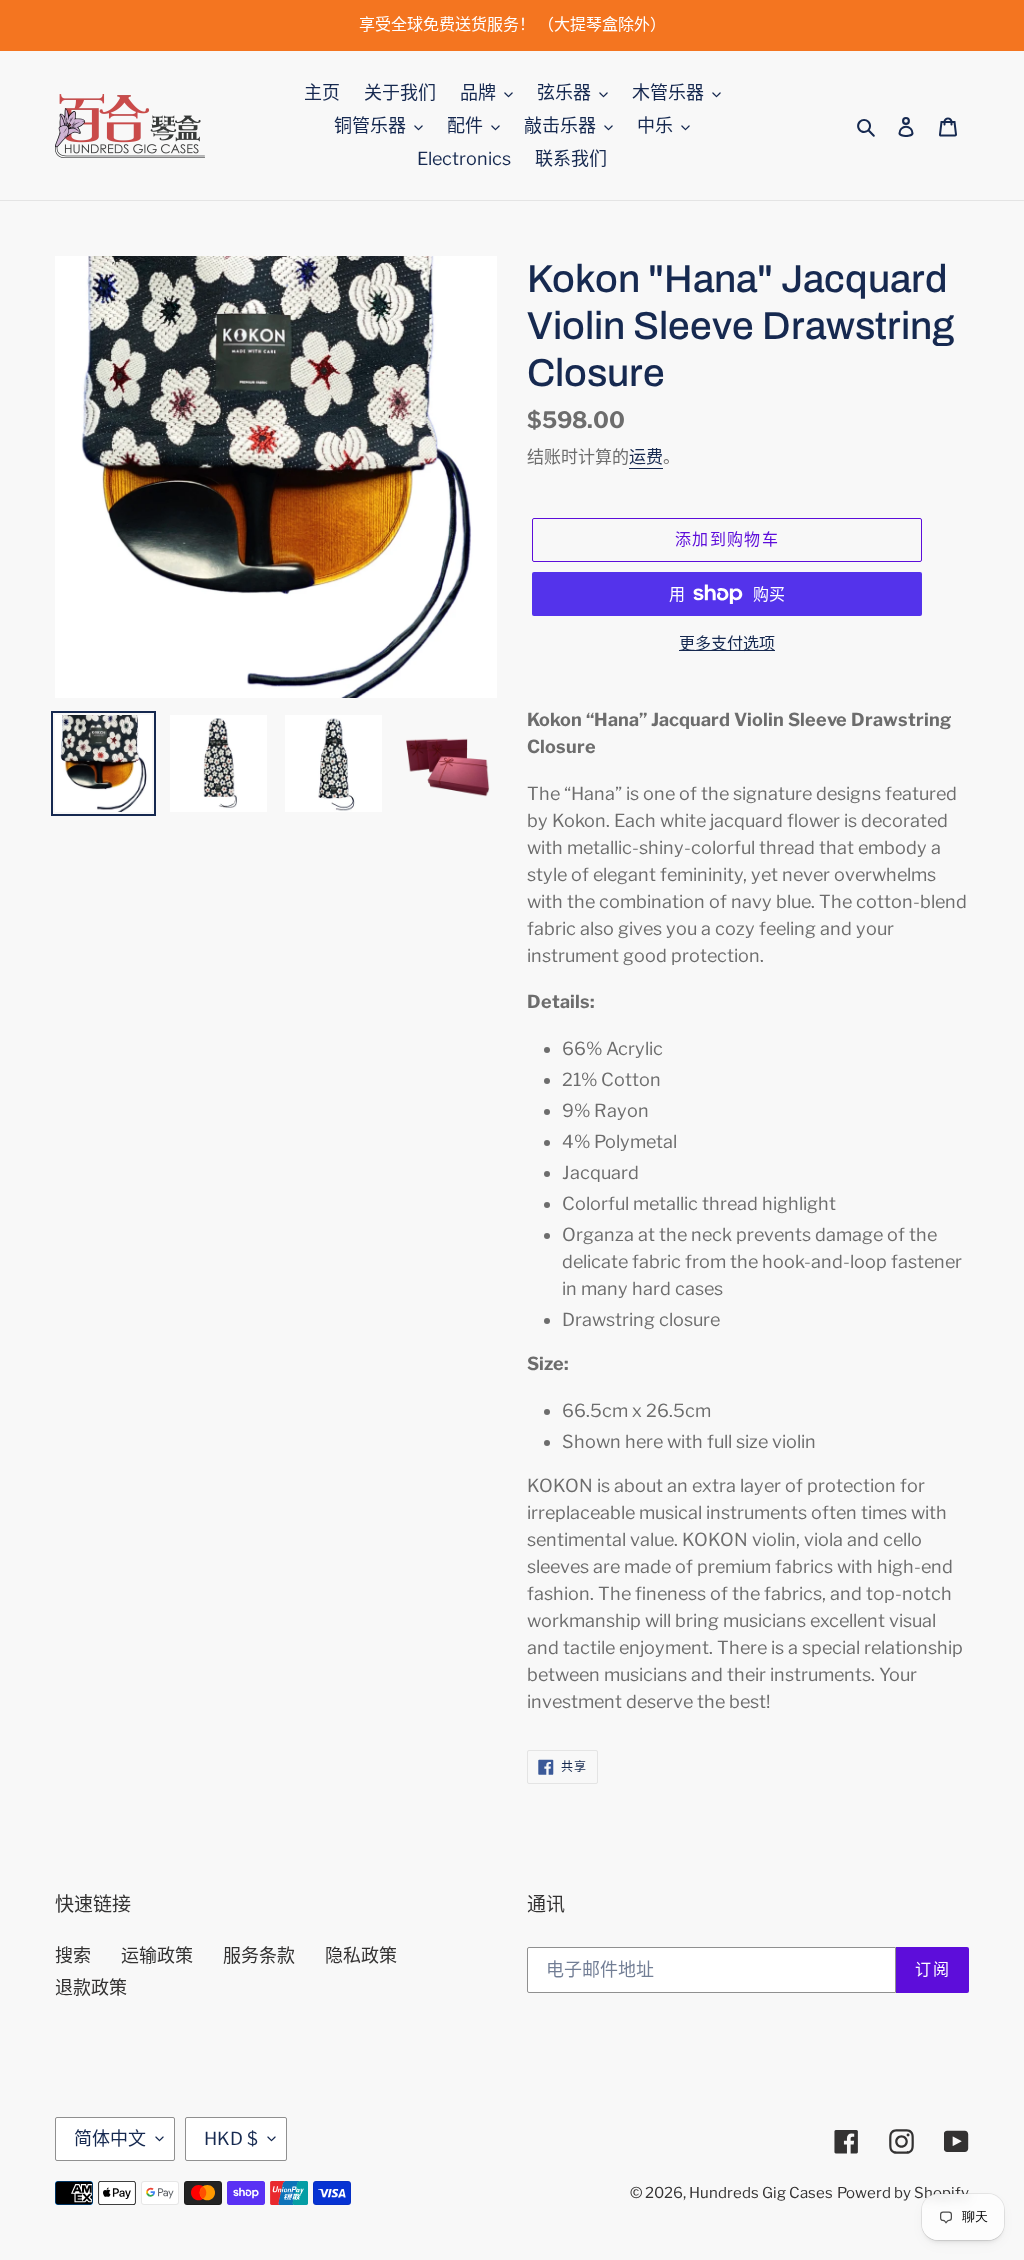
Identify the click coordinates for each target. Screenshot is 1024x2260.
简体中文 (110, 2138)
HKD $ (231, 2138)
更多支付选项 (727, 643)
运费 (646, 457)
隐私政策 (361, 1955)
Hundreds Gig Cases (761, 2193)
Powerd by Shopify (903, 2193)
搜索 (73, 1955)
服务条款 (259, 1955)
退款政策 (91, 1987)
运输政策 (157, 1955)
